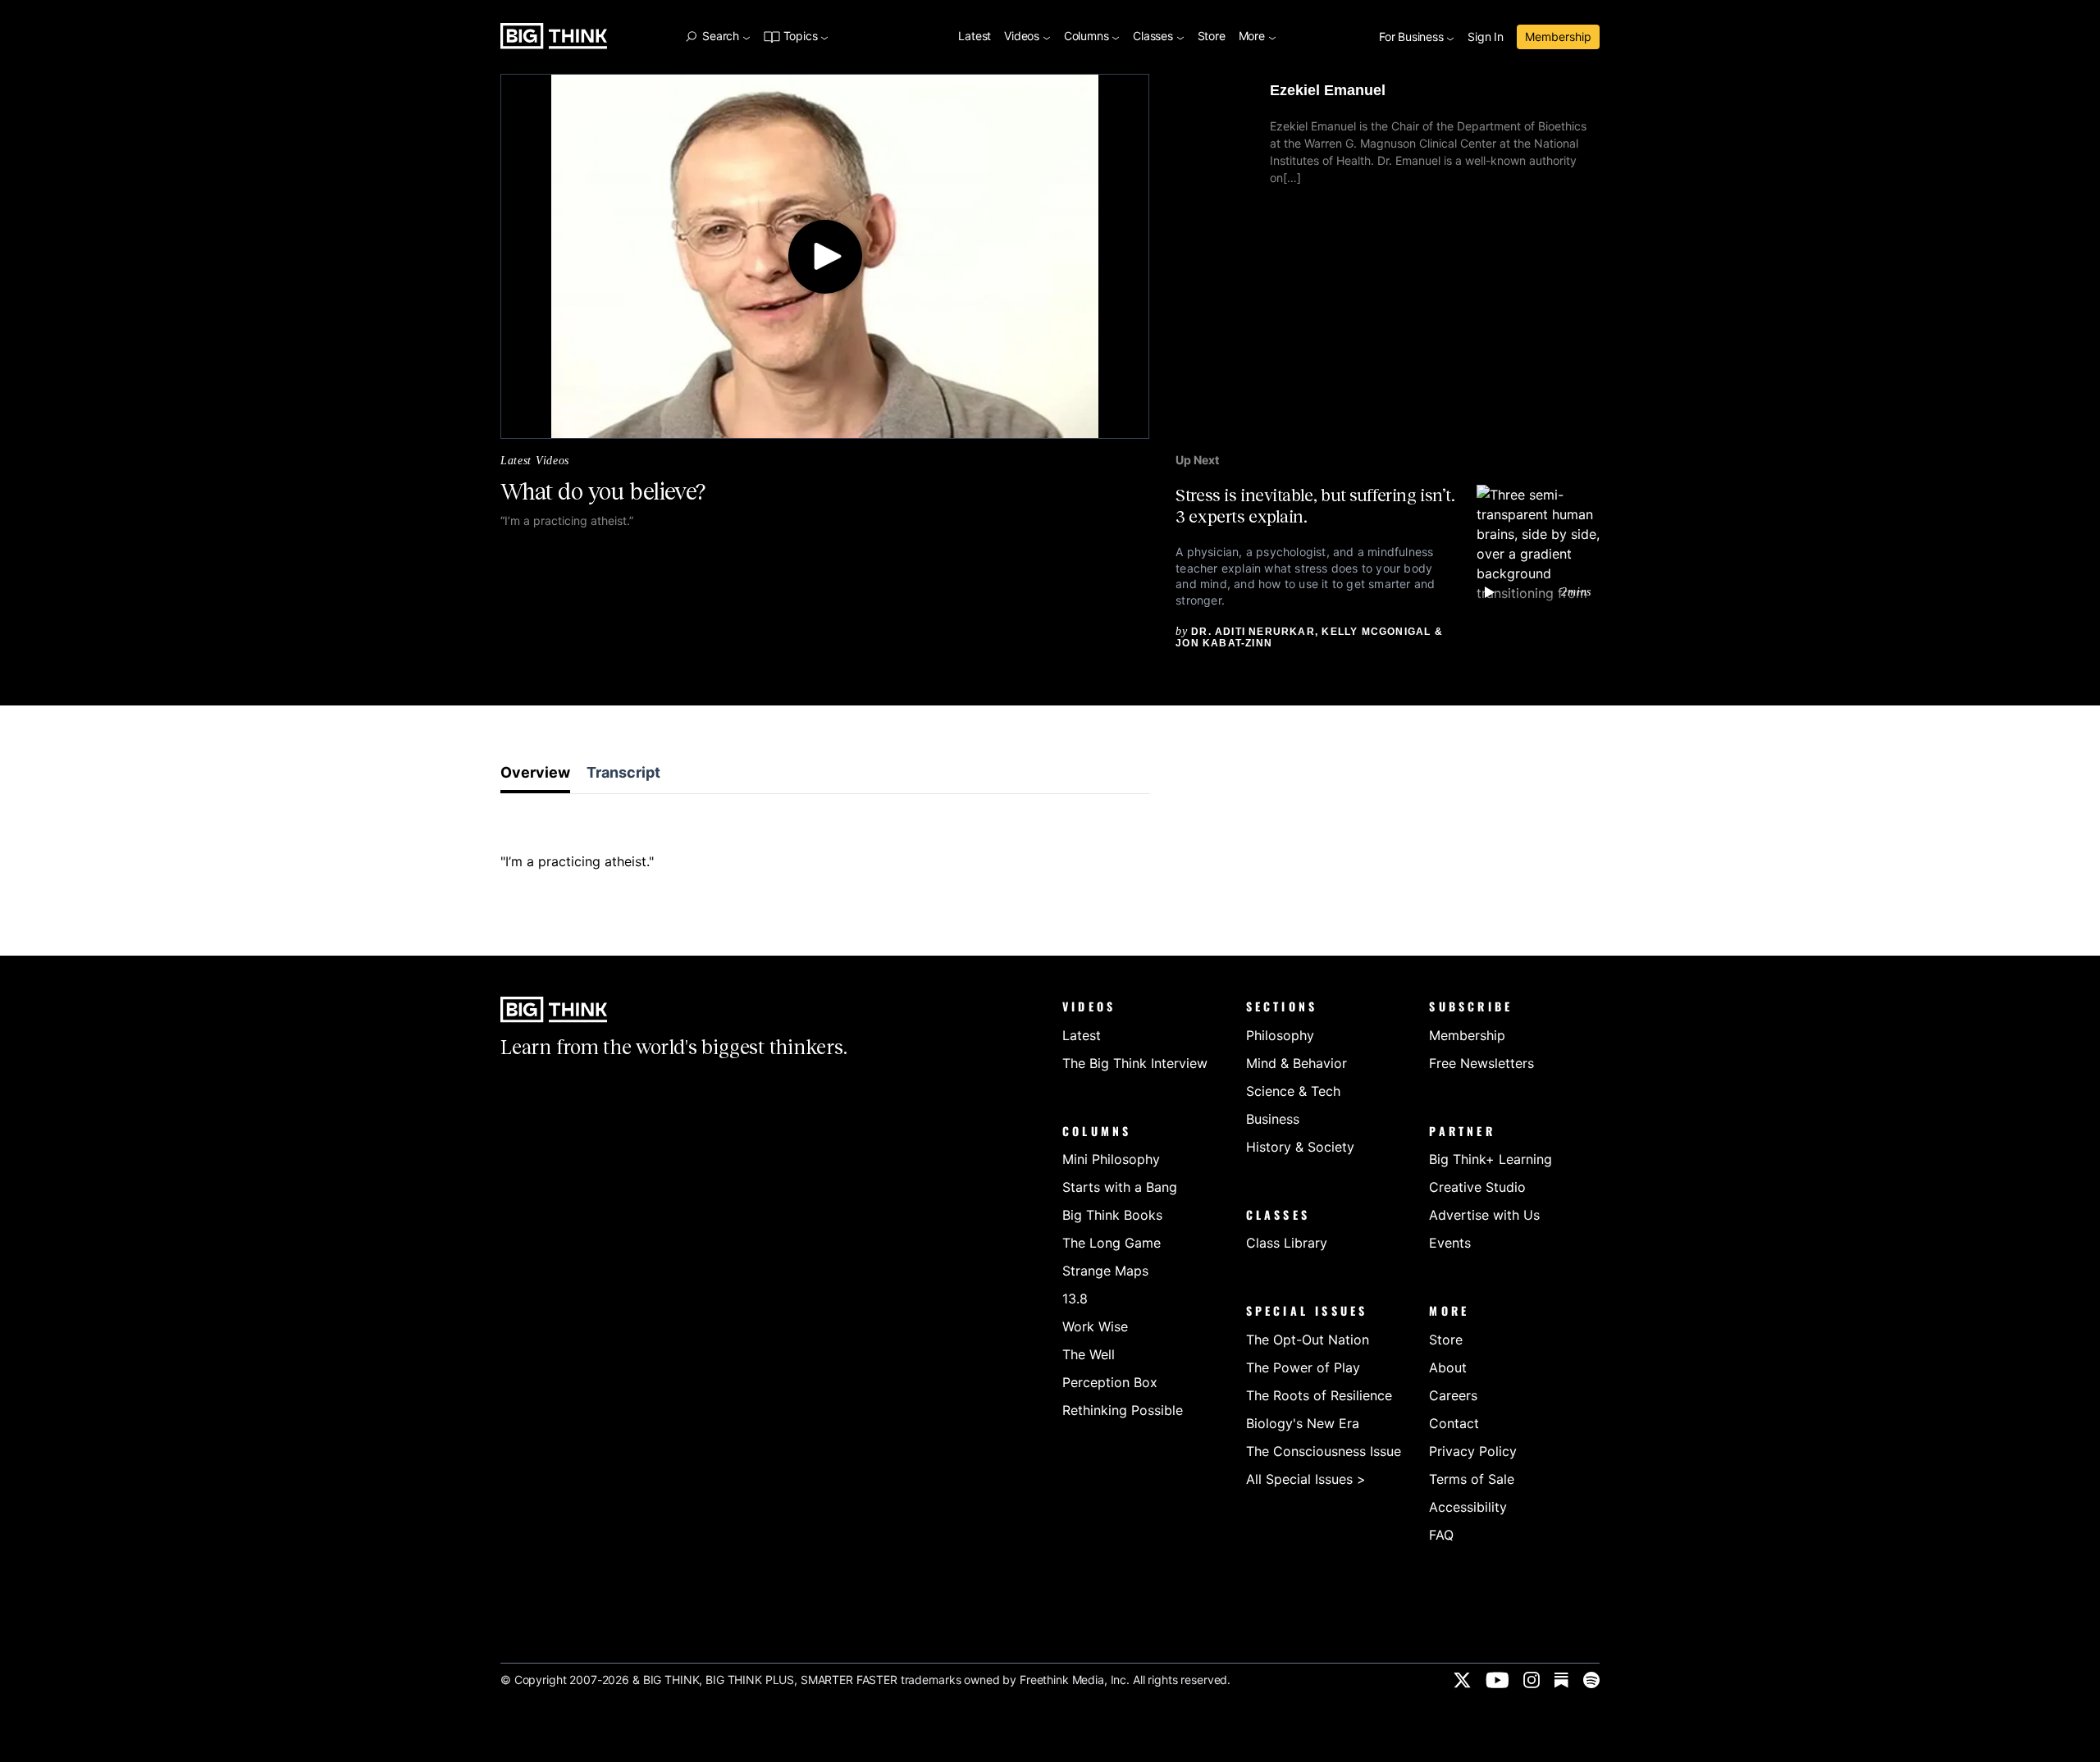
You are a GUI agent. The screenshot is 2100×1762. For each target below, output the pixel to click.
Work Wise (1095, 1326)
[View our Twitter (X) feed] (1462, 1680)
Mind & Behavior (1297, 1063)
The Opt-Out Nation (1308, 1340)
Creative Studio (1477, 1187)
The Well (1089, 1354)
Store (1212, 37)
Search (720, 36)
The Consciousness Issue (1324, 1451)
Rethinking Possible (1123, 1410)
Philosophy (1280, 1035)
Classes (1154, 37)
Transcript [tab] (623, 772)
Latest (975, 37)
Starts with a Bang (1120, 1187)
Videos (1023, 37)
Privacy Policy (1473, 1451)
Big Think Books (1112, 1215)
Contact (1454, 1423)
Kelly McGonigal (1376, 632)
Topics (800, 37)
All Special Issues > (1306, 1479)
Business (1273, 1119)
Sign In (1486, 37)
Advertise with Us (1484, 1215)
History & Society (1300, 1147)
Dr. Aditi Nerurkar (1253, 632)
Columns (1088, 37)
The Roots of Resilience (1319, 1395)
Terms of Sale (1472, 1479)
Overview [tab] (535, 772)
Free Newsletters (1481, 1063)
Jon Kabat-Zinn (1224, 643)
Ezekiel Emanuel (1328, 90)
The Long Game (1112, 1243)
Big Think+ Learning (1491, 1159)
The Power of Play (1303, 1367)
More (1253, 37)
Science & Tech (1293, 1091)
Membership (1558, 37)
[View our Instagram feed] (1532, 1680)
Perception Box (1110, 1382)
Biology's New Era (1303, 1423)
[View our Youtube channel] (1497, 1680)
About (1448, 1367)
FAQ (1441, 1535)
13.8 (1075, 1299)
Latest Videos (535, 461)
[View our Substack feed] (1561, 1680)
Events (1450, 1243)
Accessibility (1468, 1507)
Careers (1453, 1395)
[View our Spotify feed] (1591, 1680)
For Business (1413, 37)
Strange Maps (1105, 1271)
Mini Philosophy (1111, 1159)
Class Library (1287, 1243)
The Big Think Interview (1135, 1063)
